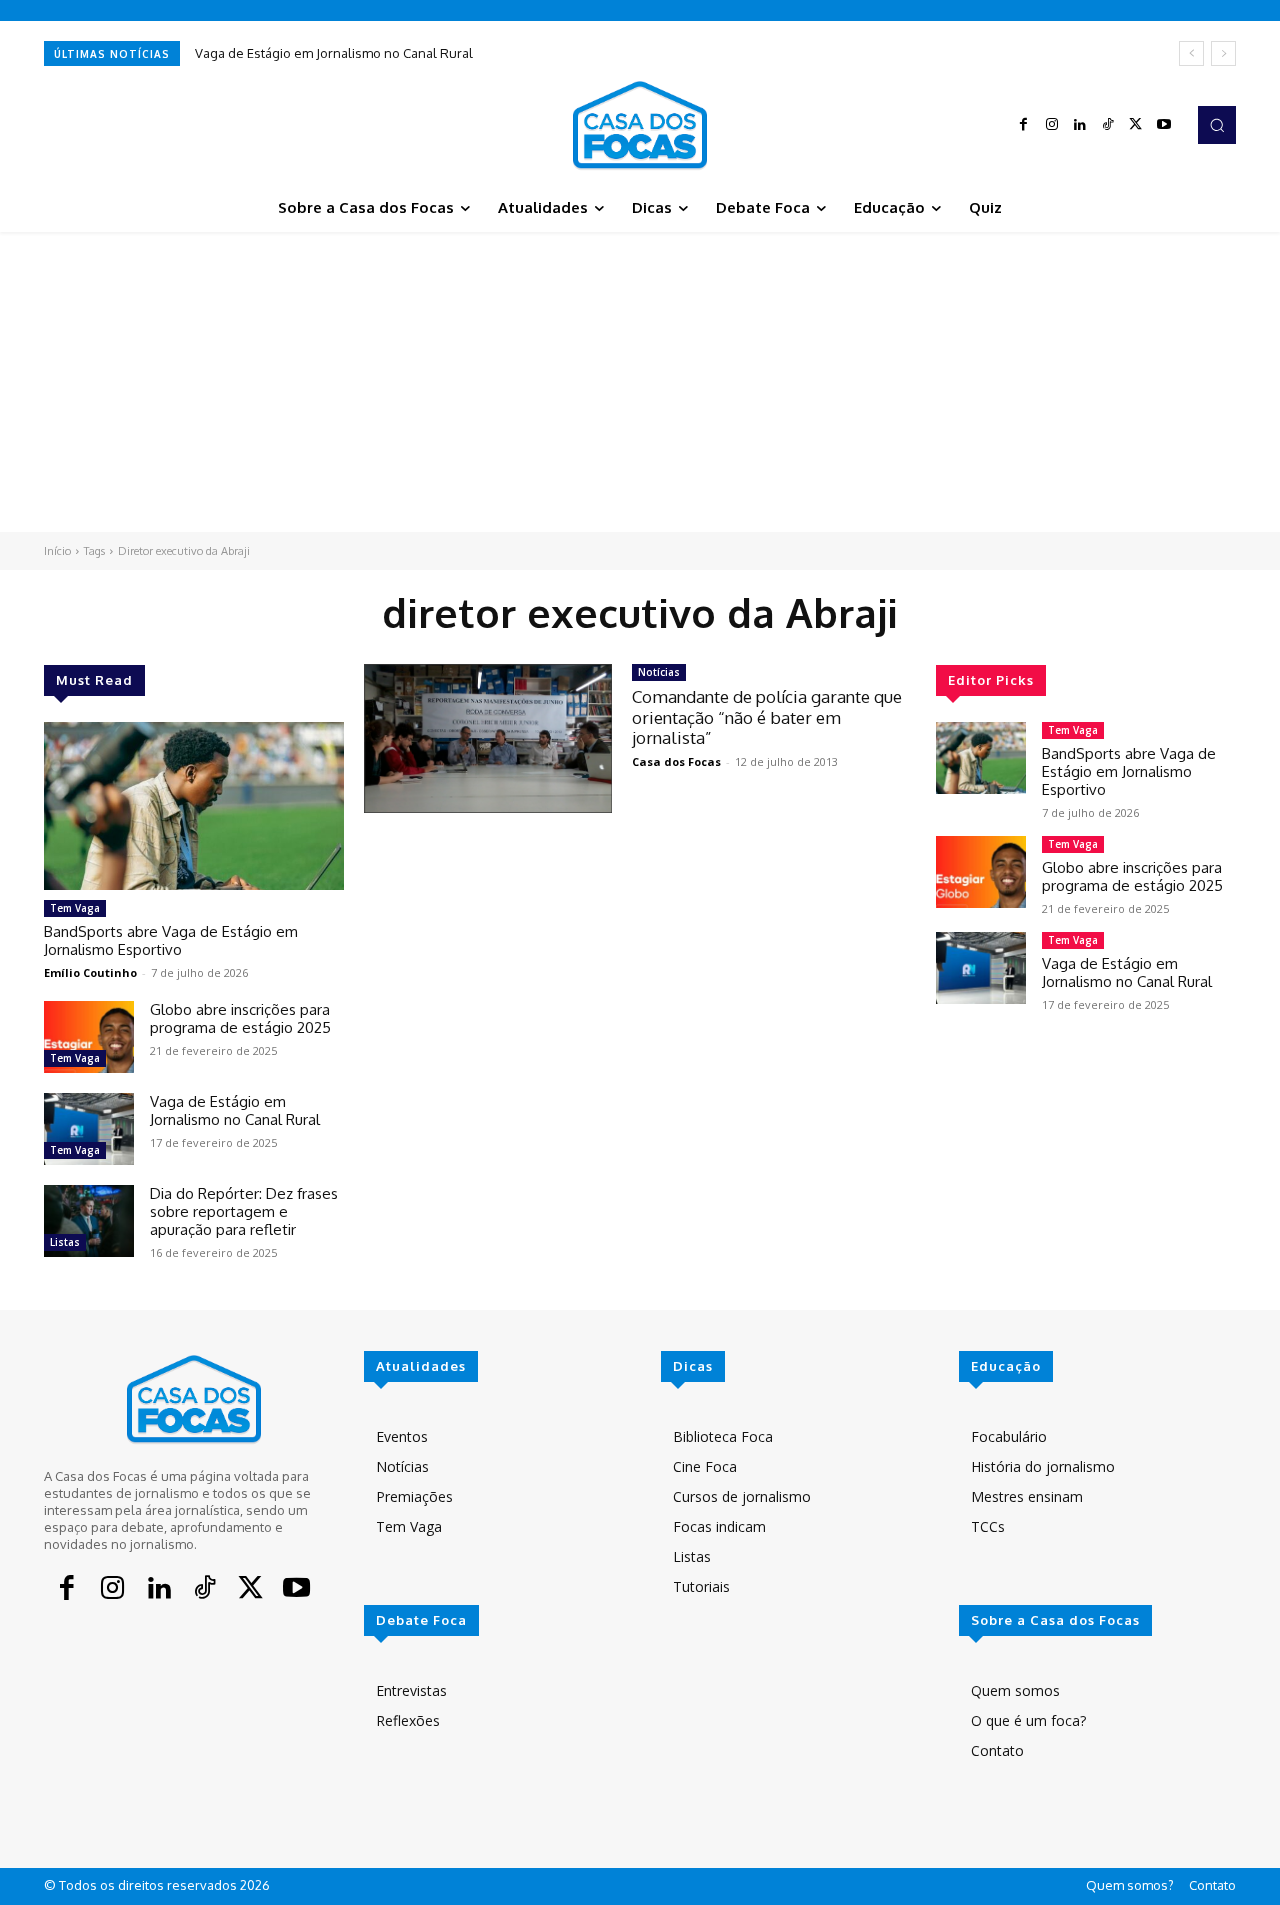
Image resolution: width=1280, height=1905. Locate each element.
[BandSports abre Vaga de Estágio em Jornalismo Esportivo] (194, 806)
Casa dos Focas (676, 761)
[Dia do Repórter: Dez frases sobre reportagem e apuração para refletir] (89, 1221)
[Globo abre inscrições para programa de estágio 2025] (89, 1037)
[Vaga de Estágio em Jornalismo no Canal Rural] (89, 1129)
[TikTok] (1108, 125)
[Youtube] (1164, 125)
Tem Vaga (75, 908)
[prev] (1191, 53)
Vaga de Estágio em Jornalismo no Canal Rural (334, 53)
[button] (1217, 125)
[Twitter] (1136, 125)
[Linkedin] (1080, 125)
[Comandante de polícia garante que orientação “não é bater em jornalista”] (488, 738)
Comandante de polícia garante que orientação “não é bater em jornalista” (767, 717)
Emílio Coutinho (90, 972)
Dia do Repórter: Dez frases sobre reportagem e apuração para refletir (244, 1211)
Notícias (659, 672)
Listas (65, 1242)
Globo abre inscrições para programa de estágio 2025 (240, 1018)
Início (57, 551)
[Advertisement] (640, 382)
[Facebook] (1024, 125)
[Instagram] (1052, 125)
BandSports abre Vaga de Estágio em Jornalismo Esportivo (171, 940)
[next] (1223, 53)
